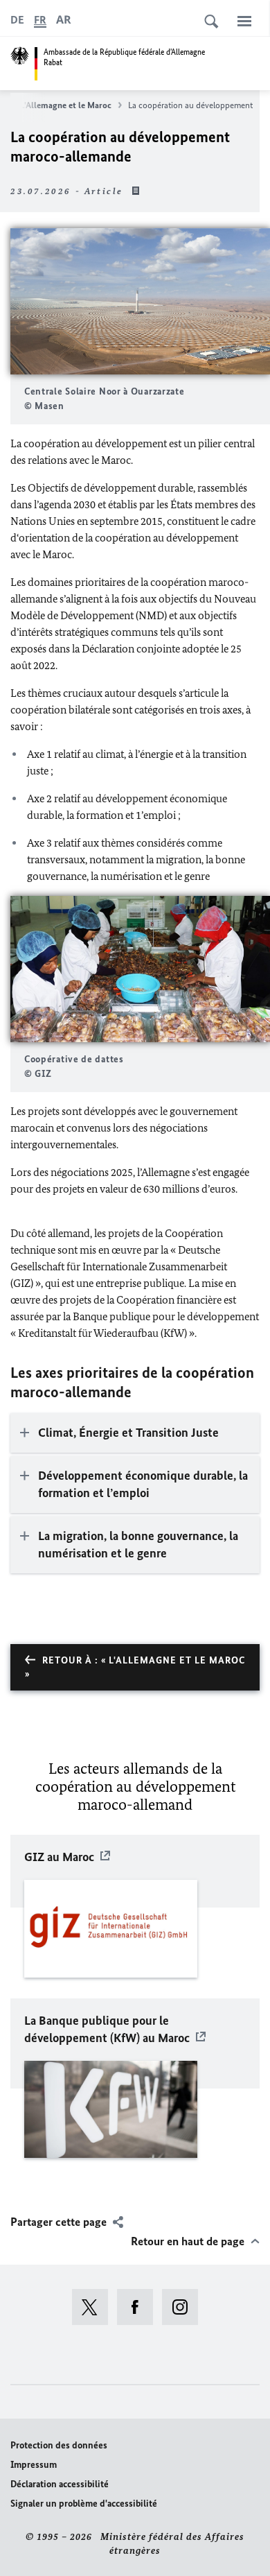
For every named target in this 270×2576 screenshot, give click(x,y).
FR (40, 20)
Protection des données (59, 2445)
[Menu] (244, 21)
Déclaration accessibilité (60, 2484)
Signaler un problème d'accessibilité (84, 2504)
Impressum (34, 2465)
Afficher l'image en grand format (141, 301)
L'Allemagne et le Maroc (66, 105)
